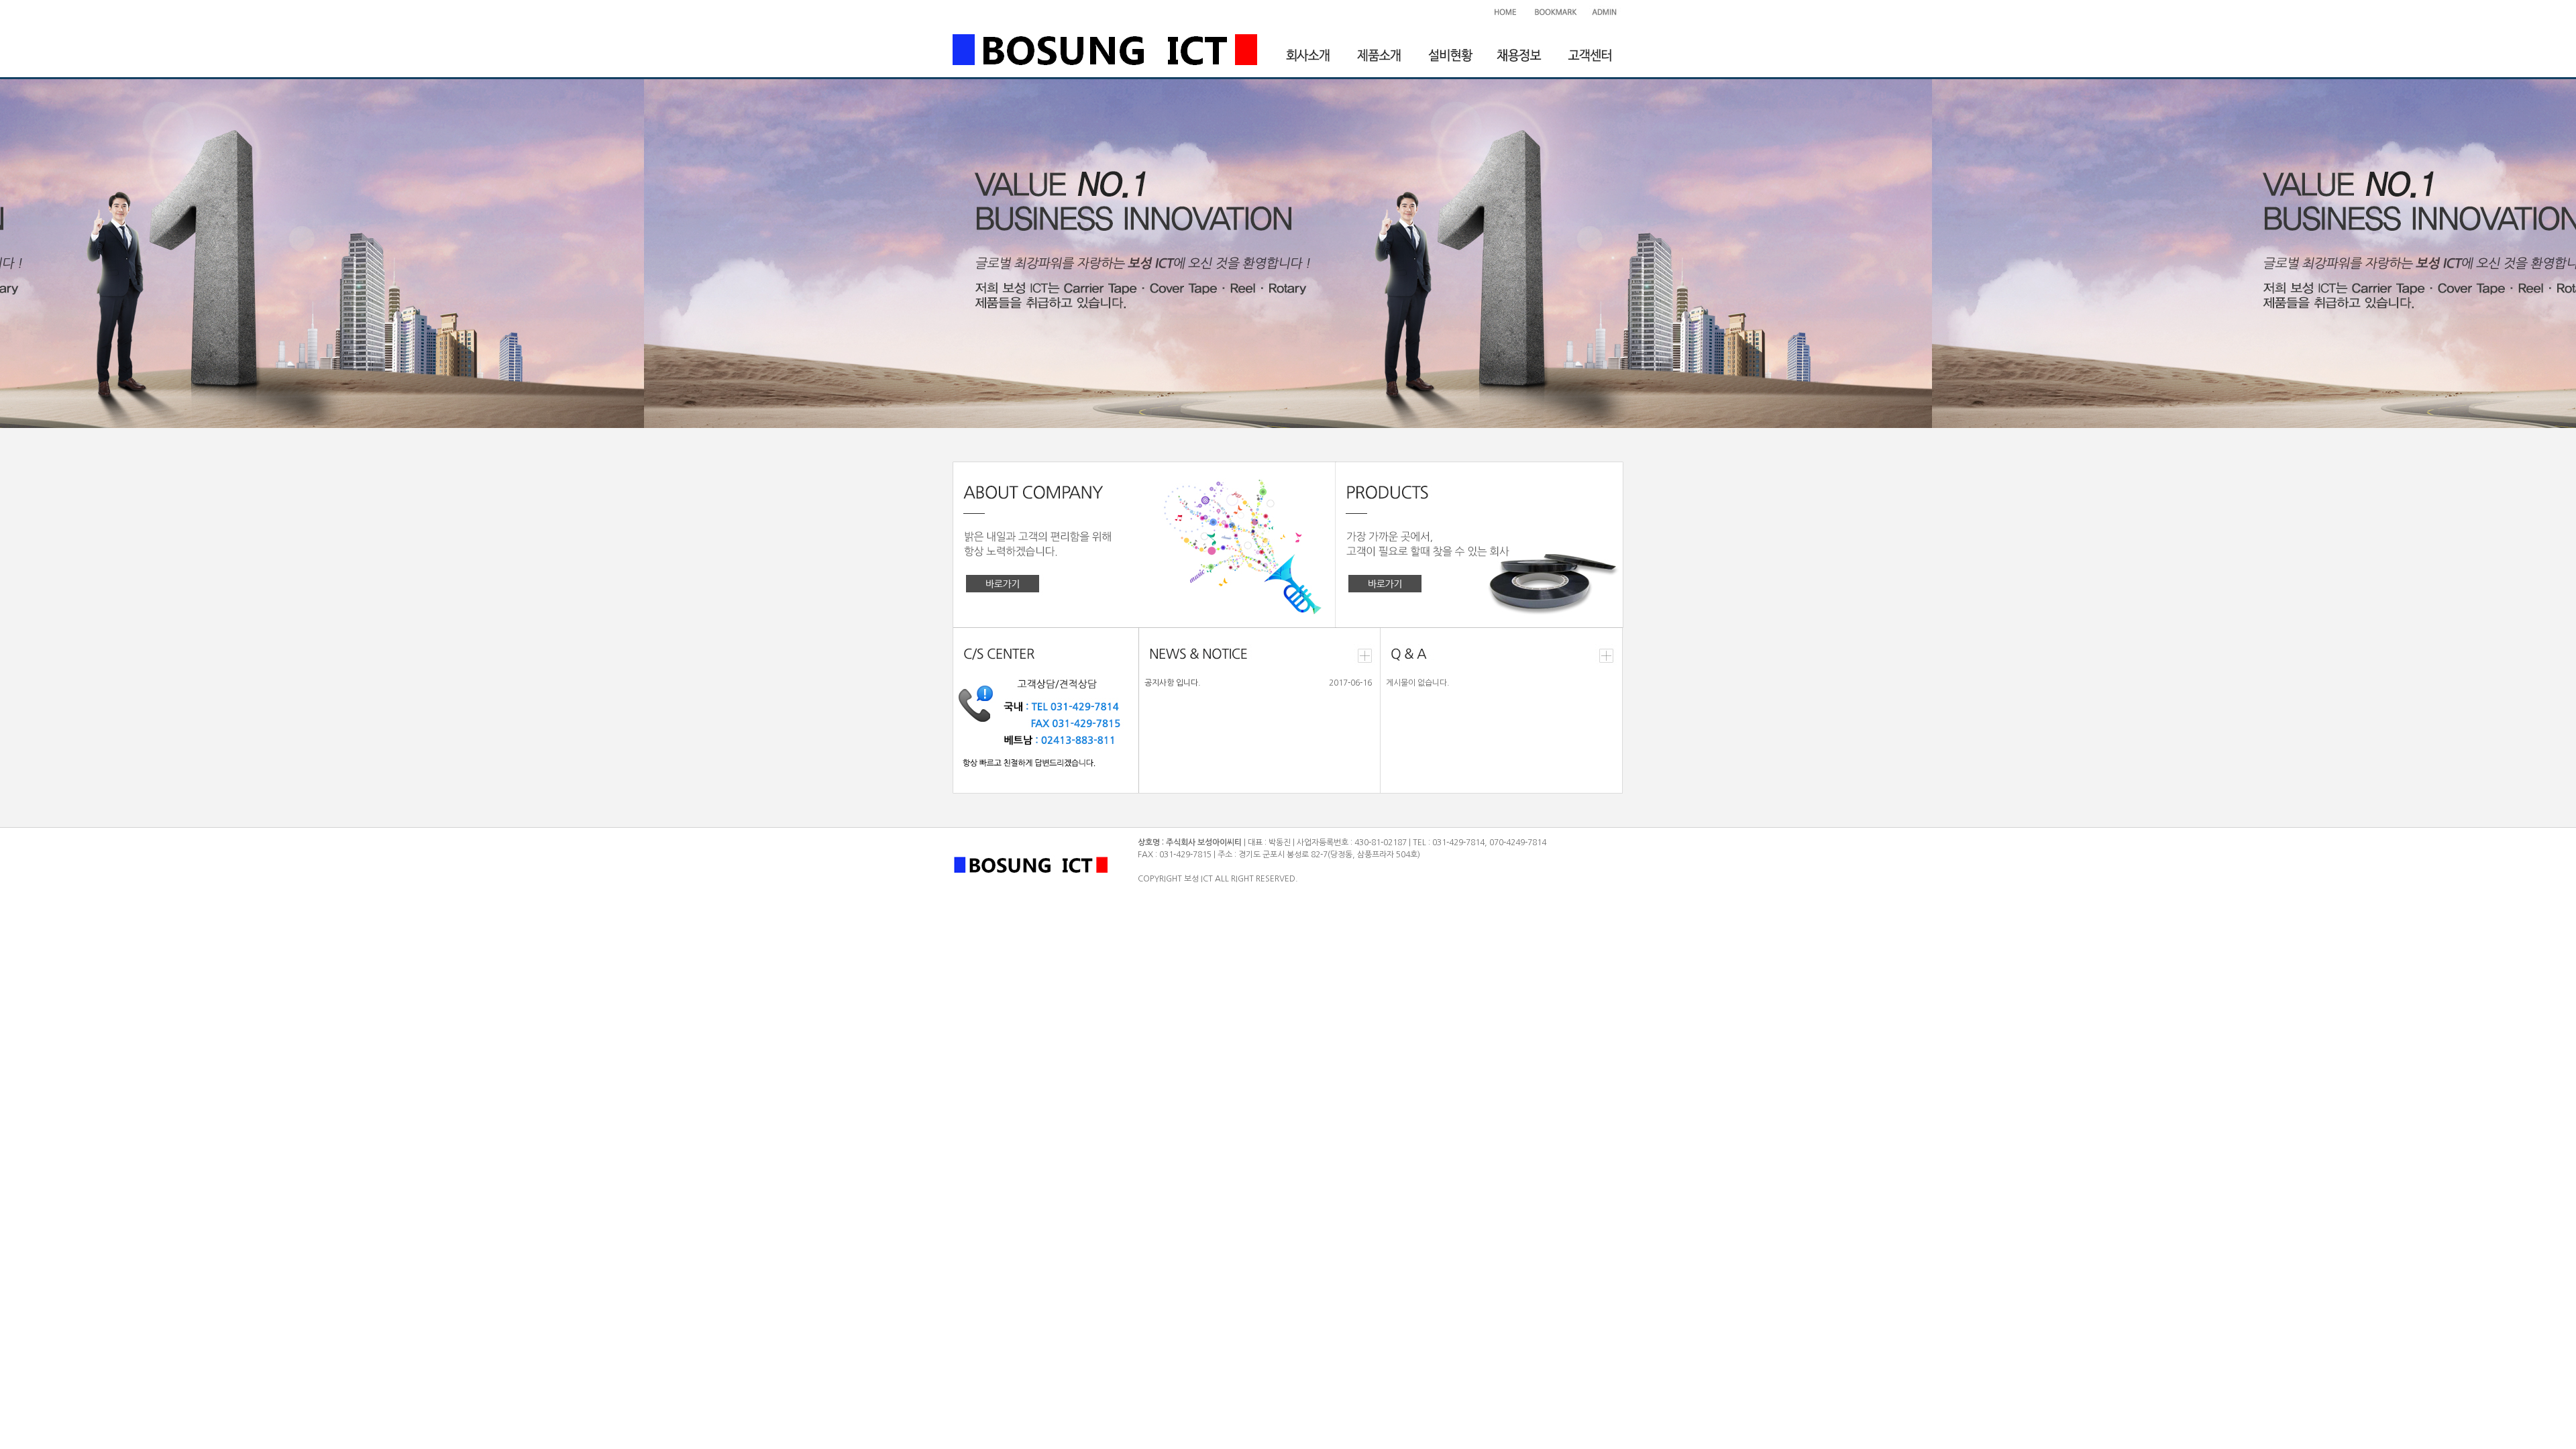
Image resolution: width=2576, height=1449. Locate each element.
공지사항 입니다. (1173, 683)
